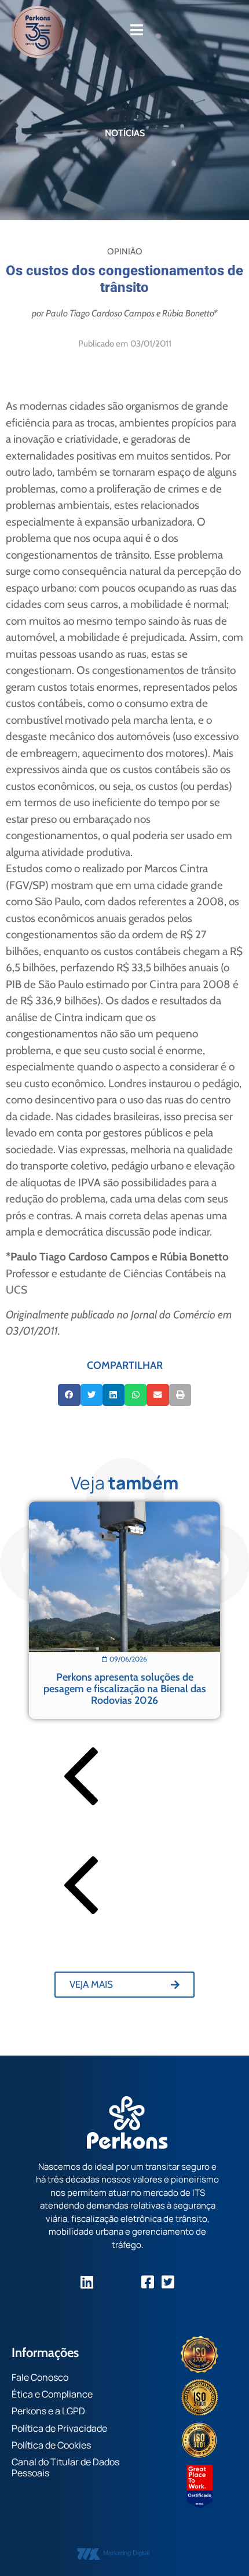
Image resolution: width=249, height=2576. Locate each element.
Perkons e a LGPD (48, 2411)
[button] (69, 1395)
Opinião (125, 252)
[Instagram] (107, 2282)
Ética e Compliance (52, 2394)
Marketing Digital (126, 2553)
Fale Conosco (40, 2377)
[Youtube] (128, 2282)
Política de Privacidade (59, 2428)
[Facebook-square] (148, 2282)
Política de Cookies (51, 2445)
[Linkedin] (87, 2282)
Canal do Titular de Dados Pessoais (65, 2467)
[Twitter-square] (168, 2282)
